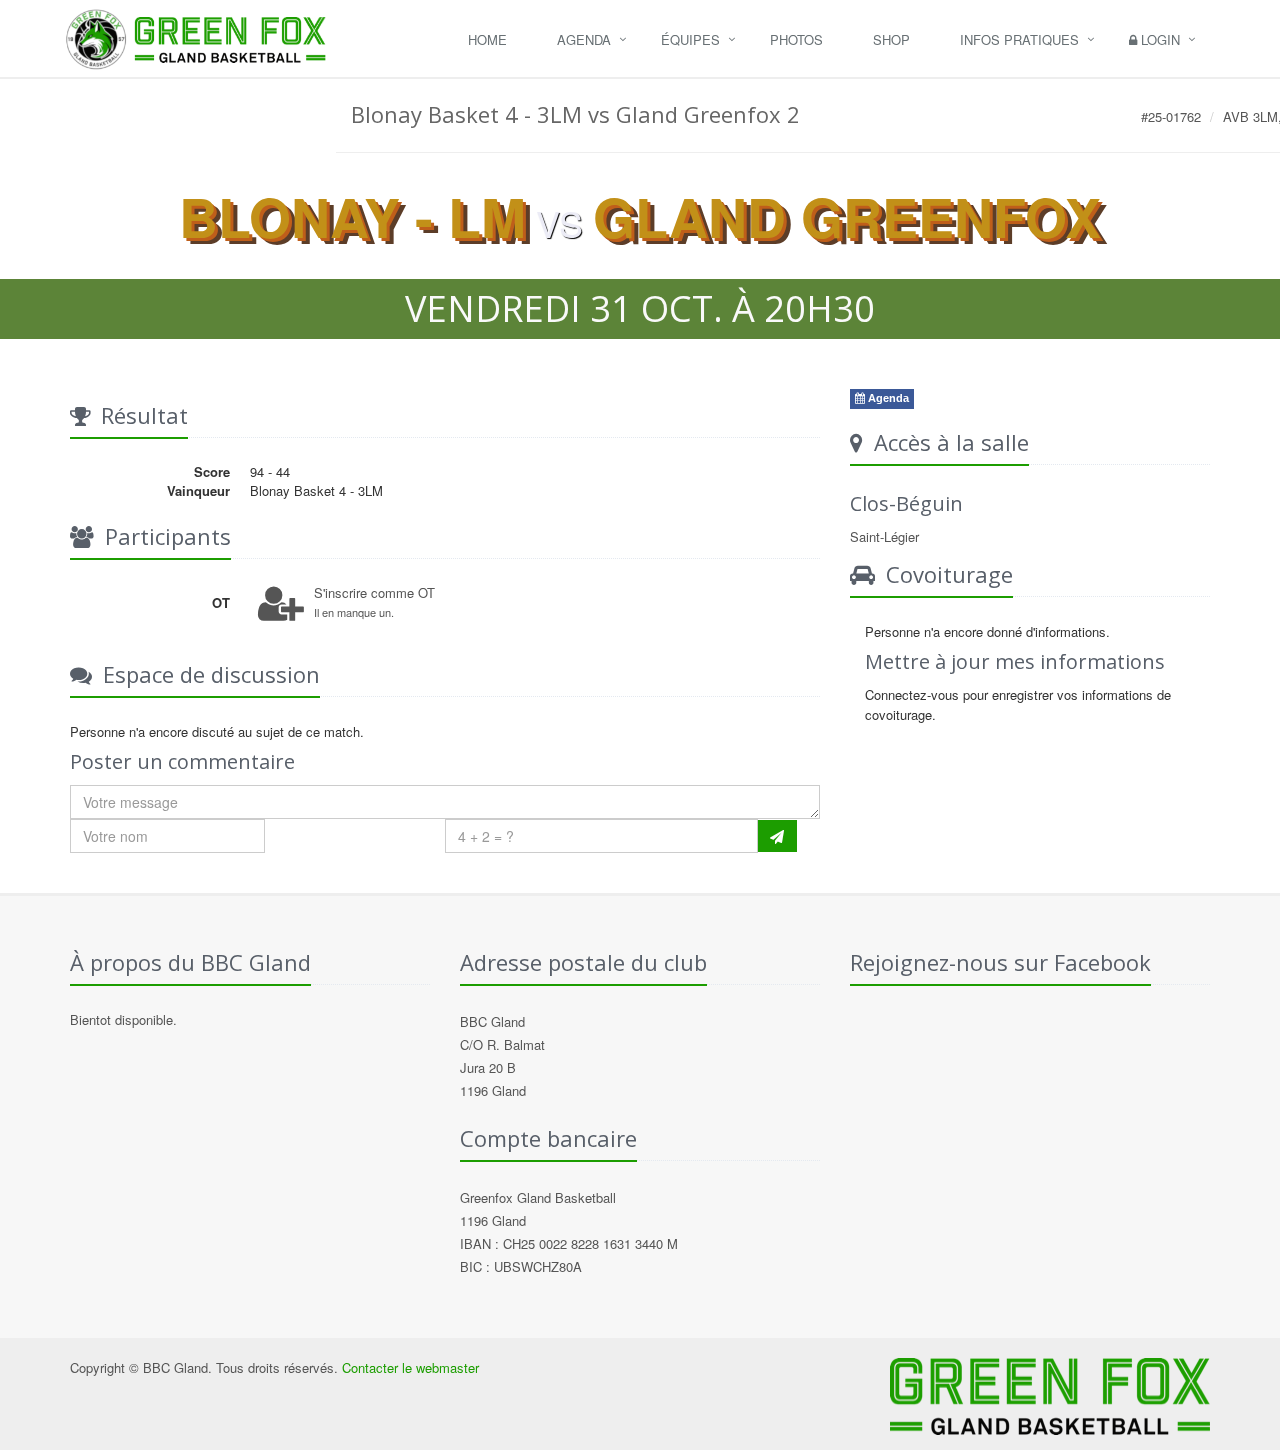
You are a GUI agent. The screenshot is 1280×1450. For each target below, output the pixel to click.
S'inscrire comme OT (374, 592)
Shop (891, 39)
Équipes (690, 39)
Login (1158, 39)
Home (487, 39)
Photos (796, 39)
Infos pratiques (1019, 39)
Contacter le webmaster (410, 1367)
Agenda (584, 39)
